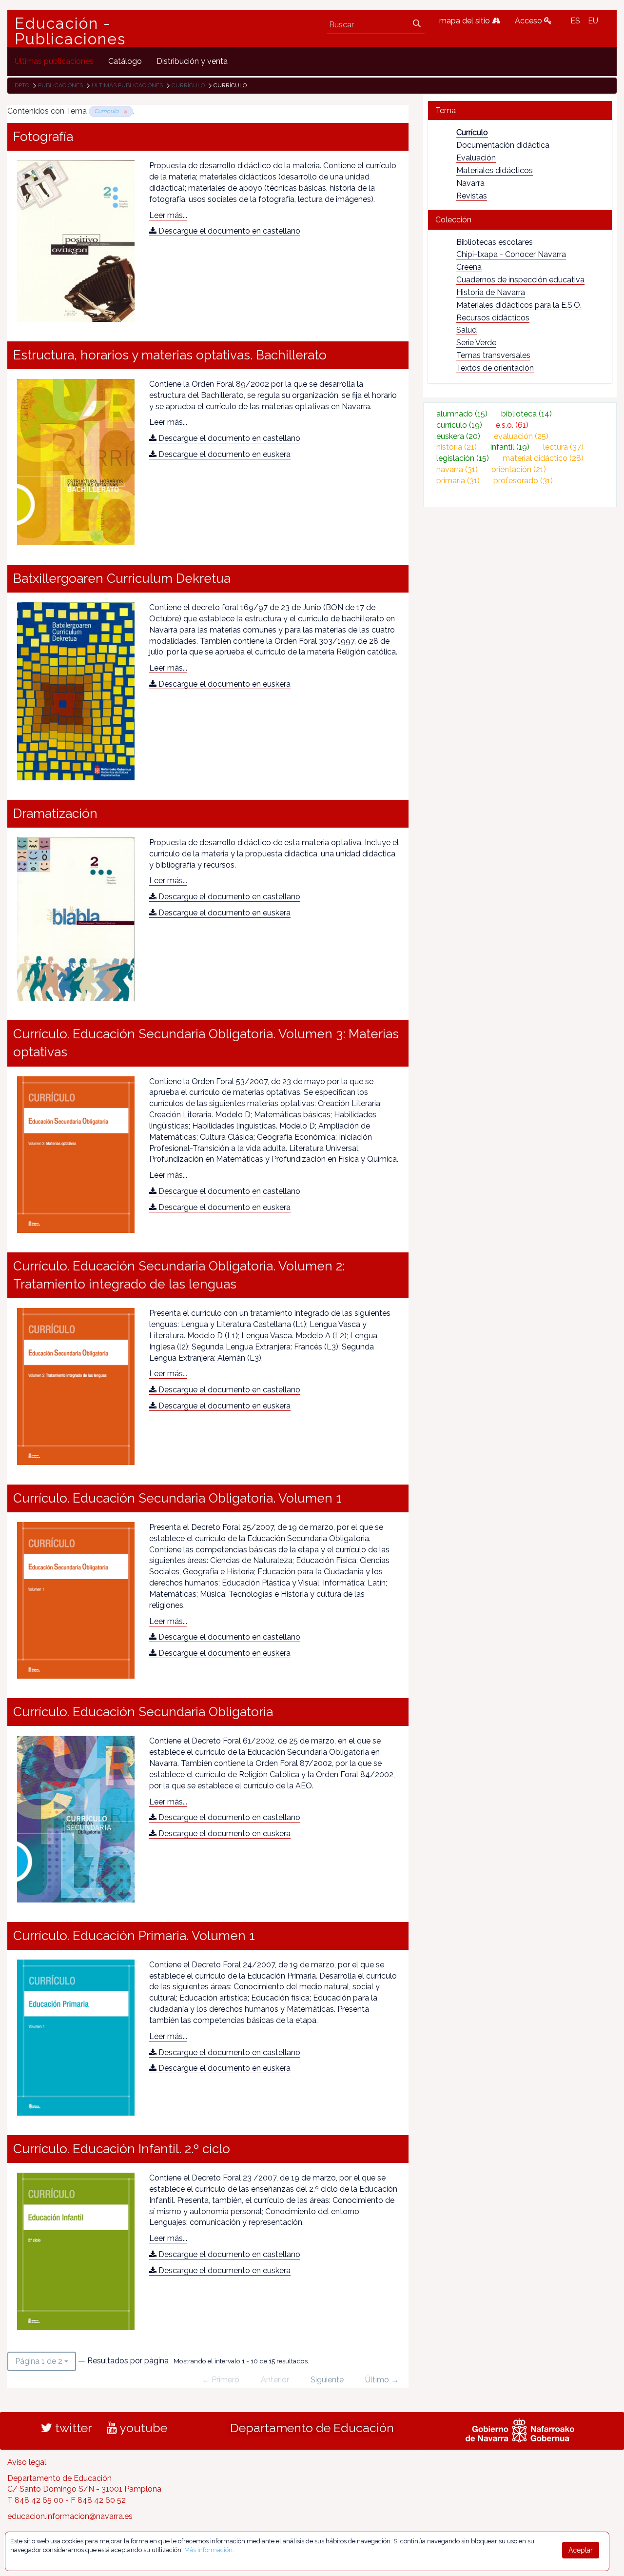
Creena (469, 267)
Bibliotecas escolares (495, 242)
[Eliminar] (124, 111)
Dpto (22, 85)
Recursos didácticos (493, 318)
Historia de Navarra (491, 292)
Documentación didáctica (503, 145)
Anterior (275, 2380)
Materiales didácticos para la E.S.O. (519, 305)
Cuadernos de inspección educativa (520, 280)
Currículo (188, 85)
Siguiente (327, 2380)
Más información (208, 2550)
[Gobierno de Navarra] (520, 2429)
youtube (142, 2428)
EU (593, 21)
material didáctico (543, 458)
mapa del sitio (466, 21)
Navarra (470, 183)
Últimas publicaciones (127, 85)
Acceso (529, 21)
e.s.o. (512, 425)
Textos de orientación (495, 368)
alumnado (462, 414)
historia (457, 447)
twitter (72, 2428)
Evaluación (476, 158)
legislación (463, 458)
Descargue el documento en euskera (224, 454)
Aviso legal (27, 2462)
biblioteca (526, 414)
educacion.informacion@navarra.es (70, 2516)
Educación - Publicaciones (70, 31)
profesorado (523, 481)
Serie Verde (476, 343)
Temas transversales (493, 355)
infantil (510, 447)
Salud (467, 330)
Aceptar (581, 2550)
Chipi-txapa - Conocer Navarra (511, 254)
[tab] (520, 110)
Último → (382, 2380)
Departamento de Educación (312, 2428)
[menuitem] (54, 61)
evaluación (521, 436)
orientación (519, 469)
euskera (458, 436)
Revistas (472, 196)
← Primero (221, 2380)
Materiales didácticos (495, 170)
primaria (458, 481)
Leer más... (168, 215)
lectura (563, 447)
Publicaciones (60, 85)
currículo (459, 425)
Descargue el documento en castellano (228, 231)
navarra (457, 469)
